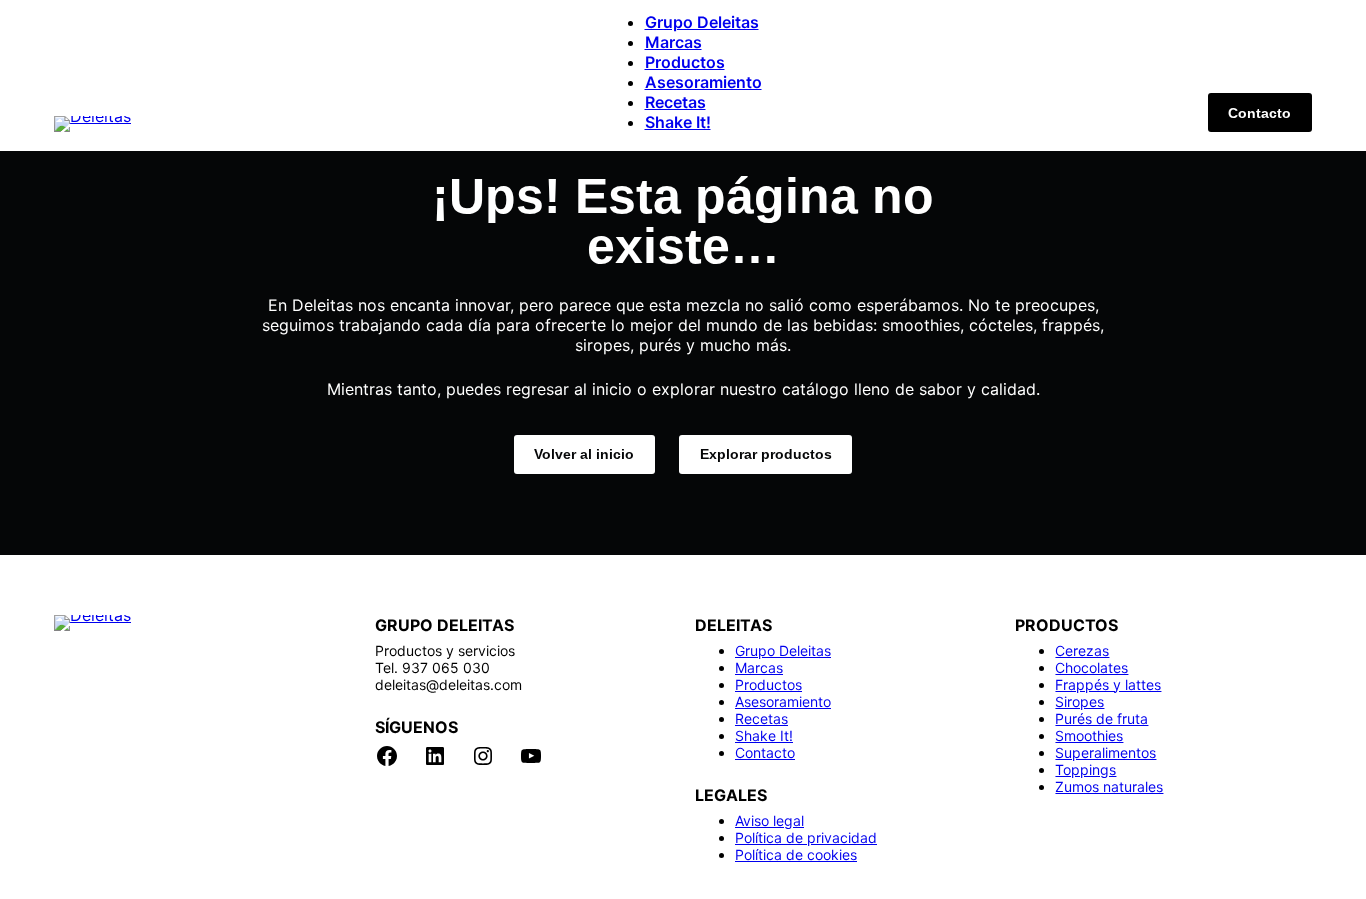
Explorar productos (766, 454)
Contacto (1259, 113)
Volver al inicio (584, 454)
